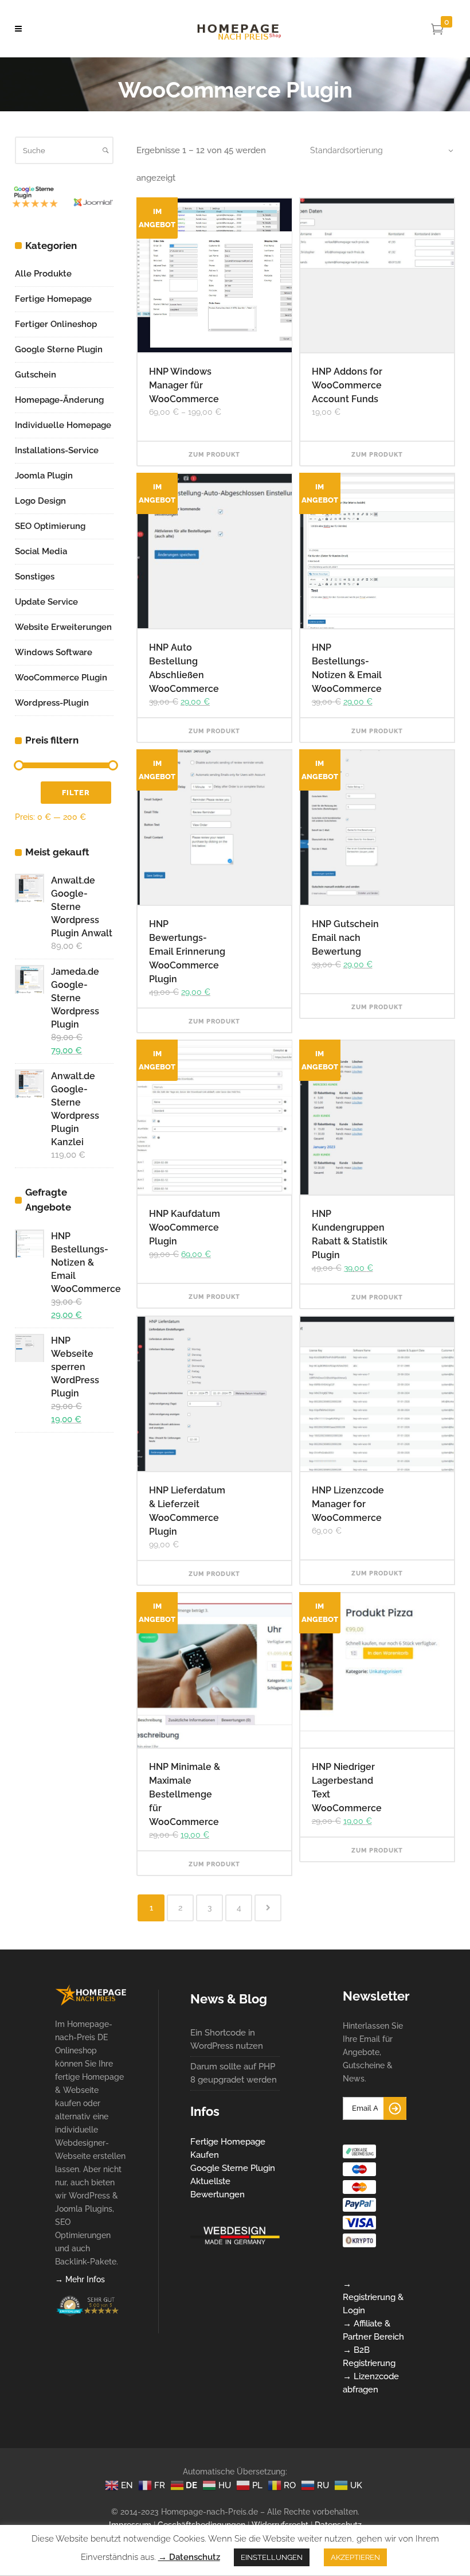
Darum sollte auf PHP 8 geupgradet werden (234, 2073)
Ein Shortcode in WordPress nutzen (227, 2039)
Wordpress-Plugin (52, 703)
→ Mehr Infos (80, 2279)
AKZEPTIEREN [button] (355, 2557)
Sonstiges (35, 577)
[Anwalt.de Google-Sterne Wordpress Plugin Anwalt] (29, 888)
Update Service (46, 602)
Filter (76, 793)
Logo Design (40, 501)
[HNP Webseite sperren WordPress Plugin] (29, 1348)
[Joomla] (35, 207)
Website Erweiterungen (63, 627)
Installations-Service (57, 450)
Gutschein (36, 375)
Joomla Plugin (44, 476)
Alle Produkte (43, 274)
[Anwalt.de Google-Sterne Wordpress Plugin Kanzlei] (29, 1083)
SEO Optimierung (50, 526)
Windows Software (54, 652)
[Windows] (93, 211)
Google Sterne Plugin (59, 349)
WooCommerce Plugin (61, 678)
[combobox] (375, 150)
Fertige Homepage (53, 299)
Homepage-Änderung (59, 400)
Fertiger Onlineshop (56, 324)
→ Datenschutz (189, 2557)
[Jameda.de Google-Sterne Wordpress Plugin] (29, 979)
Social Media (41, 551)
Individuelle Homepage (63, 425)
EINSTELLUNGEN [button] (272, 2557)
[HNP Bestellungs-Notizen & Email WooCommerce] (29, 1244)
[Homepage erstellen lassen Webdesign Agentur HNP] (91, 2003)
